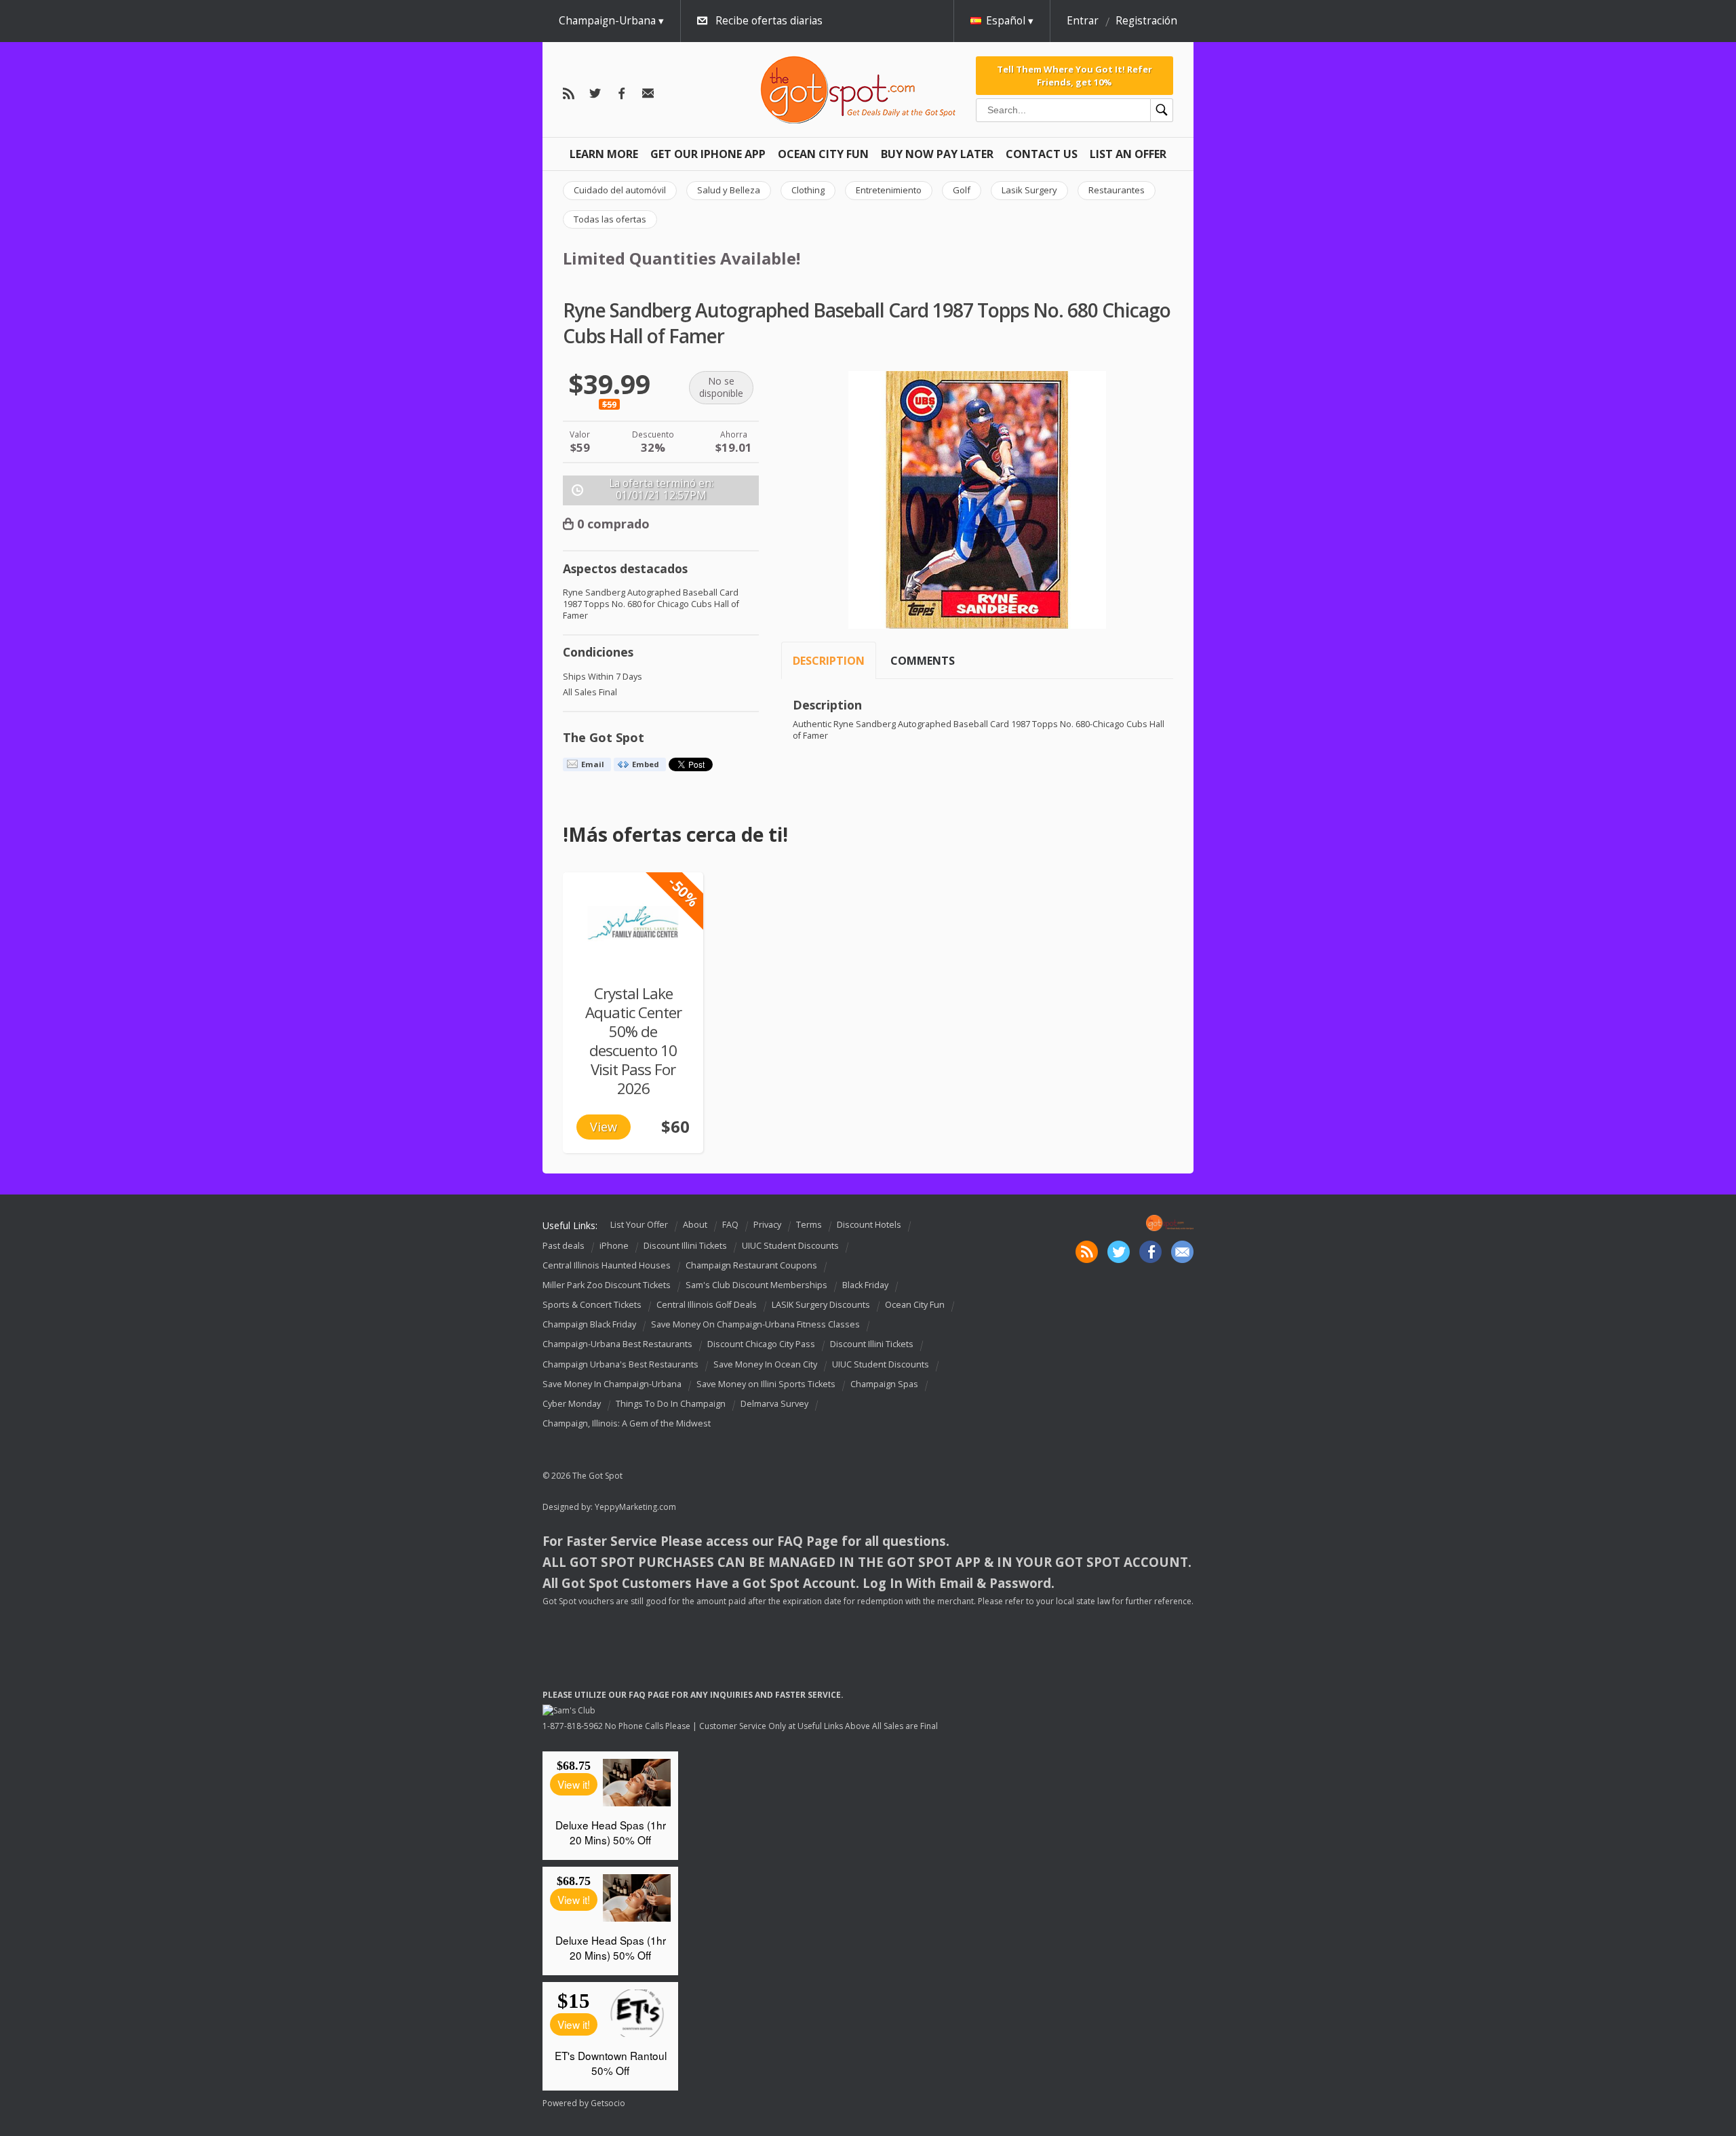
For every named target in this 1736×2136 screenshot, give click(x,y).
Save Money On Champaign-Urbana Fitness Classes (755, 1324)
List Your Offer (639, 1225)
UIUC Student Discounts (790, 1246)
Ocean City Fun (823, 154)
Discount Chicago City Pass (761, 1345)
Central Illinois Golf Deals (707, 1305)
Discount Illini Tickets (685, 1246)
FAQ (730, 1225)
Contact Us (1042, 154)
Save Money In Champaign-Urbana (612, 1384)
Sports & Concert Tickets (592, 1305)
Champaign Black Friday (589, 1324)
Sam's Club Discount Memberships (756, 1285)
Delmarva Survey (774, 1404)
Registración (1146, 21)
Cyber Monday (572, 1404)
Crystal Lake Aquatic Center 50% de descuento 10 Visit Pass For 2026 (633, 1041)
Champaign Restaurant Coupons (751, 1265)
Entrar (1083, 21)
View (604, 1127)
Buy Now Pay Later (937, 154)
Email (593, 764)
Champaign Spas (884, 1384)
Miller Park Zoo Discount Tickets (607, 1285)
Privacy (767, 1225)
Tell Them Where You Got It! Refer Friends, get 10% (1074, 75)
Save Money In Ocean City (765, 1364)
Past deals (564, 1246)
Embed (646, 764)
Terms (809, 1225)
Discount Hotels (869, 1225)
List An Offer (1128, 154)
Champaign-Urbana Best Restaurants (617, 1345)
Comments (923, 661)
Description (829, 661)
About (695, 1225)
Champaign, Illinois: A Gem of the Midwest (627, 1423)
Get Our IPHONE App (708, 154)
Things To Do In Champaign (671, 1404)
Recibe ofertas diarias (769, 21)
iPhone (614, 1246)
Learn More (604, 154)
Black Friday (865, 1285)
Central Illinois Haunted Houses (607, 1265)
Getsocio (608, 2103)
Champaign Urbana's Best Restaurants (620, 1364)
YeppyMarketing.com (635, 1507)
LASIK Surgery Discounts (821, 1305)
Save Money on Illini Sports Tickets (766, 1384)
